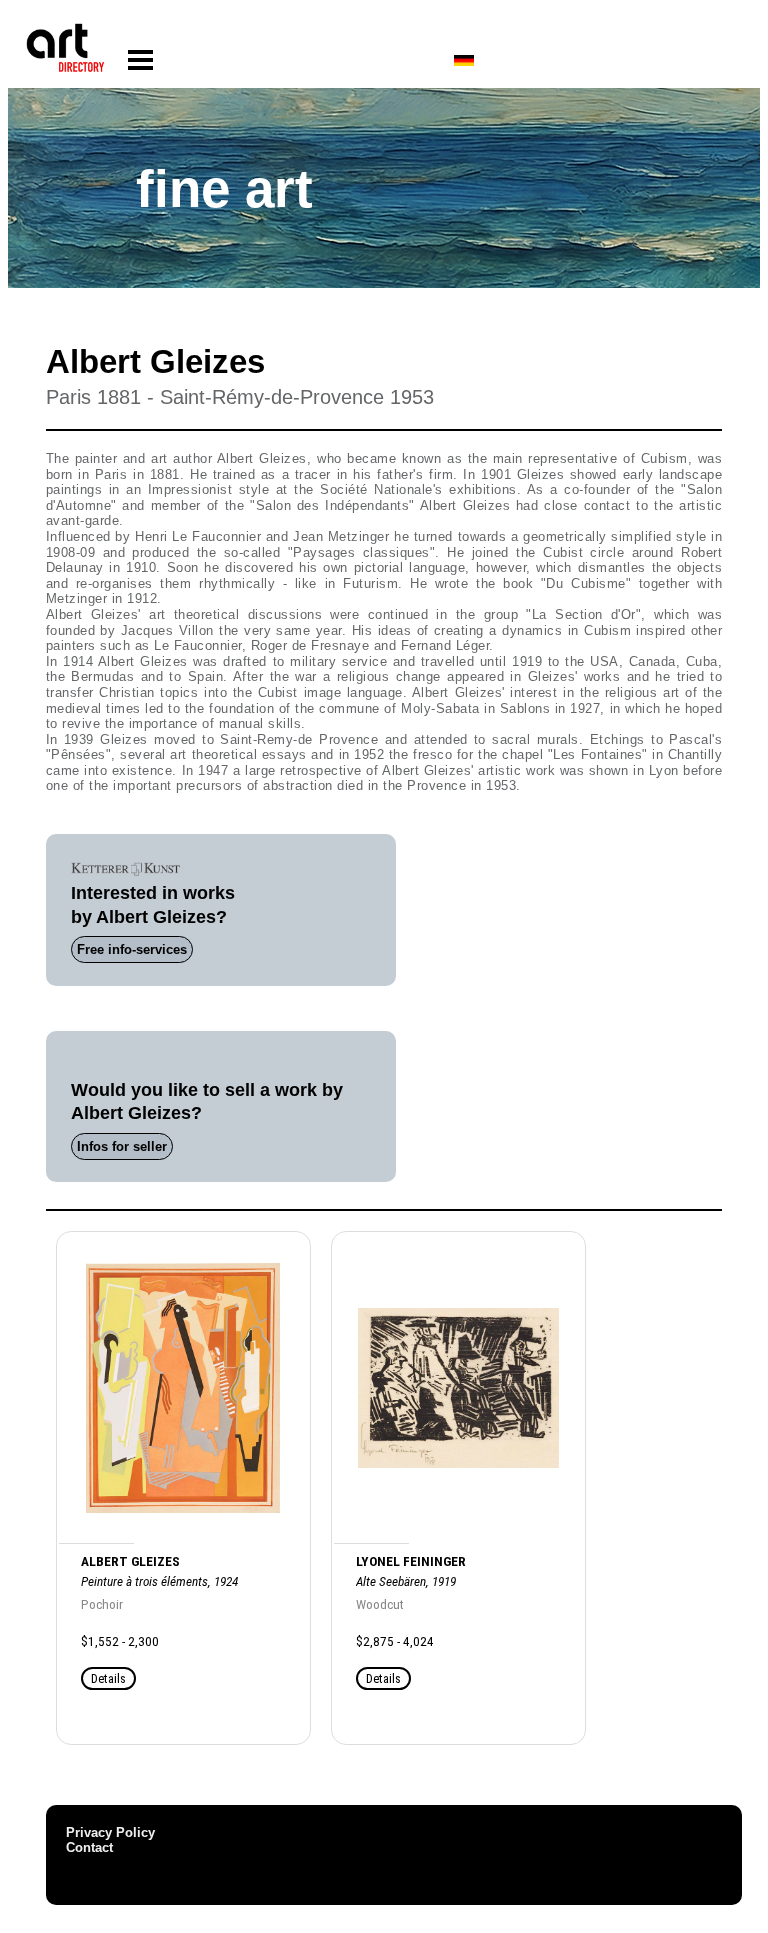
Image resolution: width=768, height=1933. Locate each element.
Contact (89, 1847)
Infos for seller (122, 1146)
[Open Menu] (140, 60)
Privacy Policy (110, 1832)
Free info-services (132, 949)
